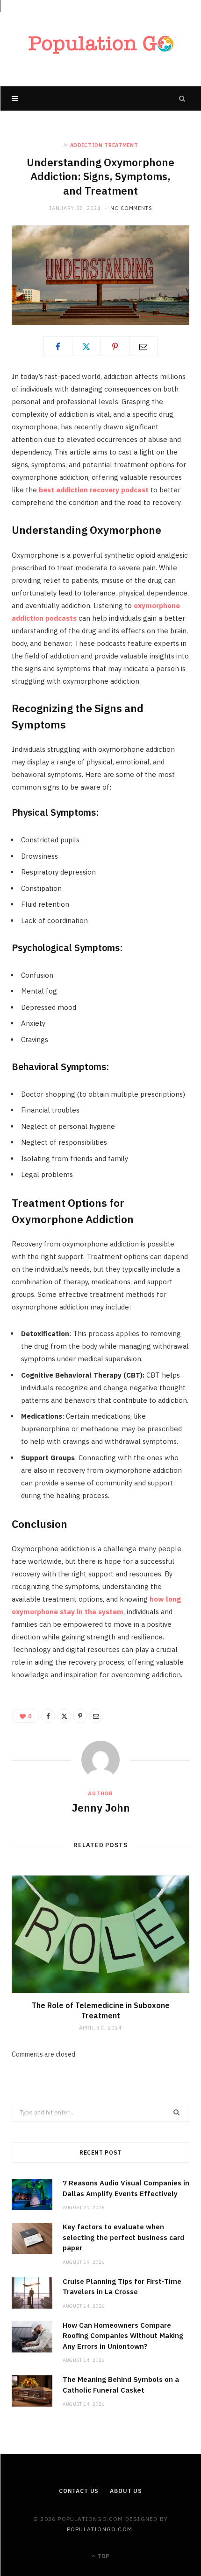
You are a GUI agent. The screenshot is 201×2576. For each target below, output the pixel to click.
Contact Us (79, 2491)
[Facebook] (58, 346)
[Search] (182, 98)
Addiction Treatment (104, 145)
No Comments (131, 208)
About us (126, 2491)
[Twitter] (86, 346)
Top (103, 2556)
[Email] (144, 346)
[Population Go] (100, 43)
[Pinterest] (115, 346)
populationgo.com (100, 2529)
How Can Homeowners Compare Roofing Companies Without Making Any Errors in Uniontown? (123, 2336)
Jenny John (101, 1807)
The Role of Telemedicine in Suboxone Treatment (101, 2010)
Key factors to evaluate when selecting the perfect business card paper (123, 2237)
